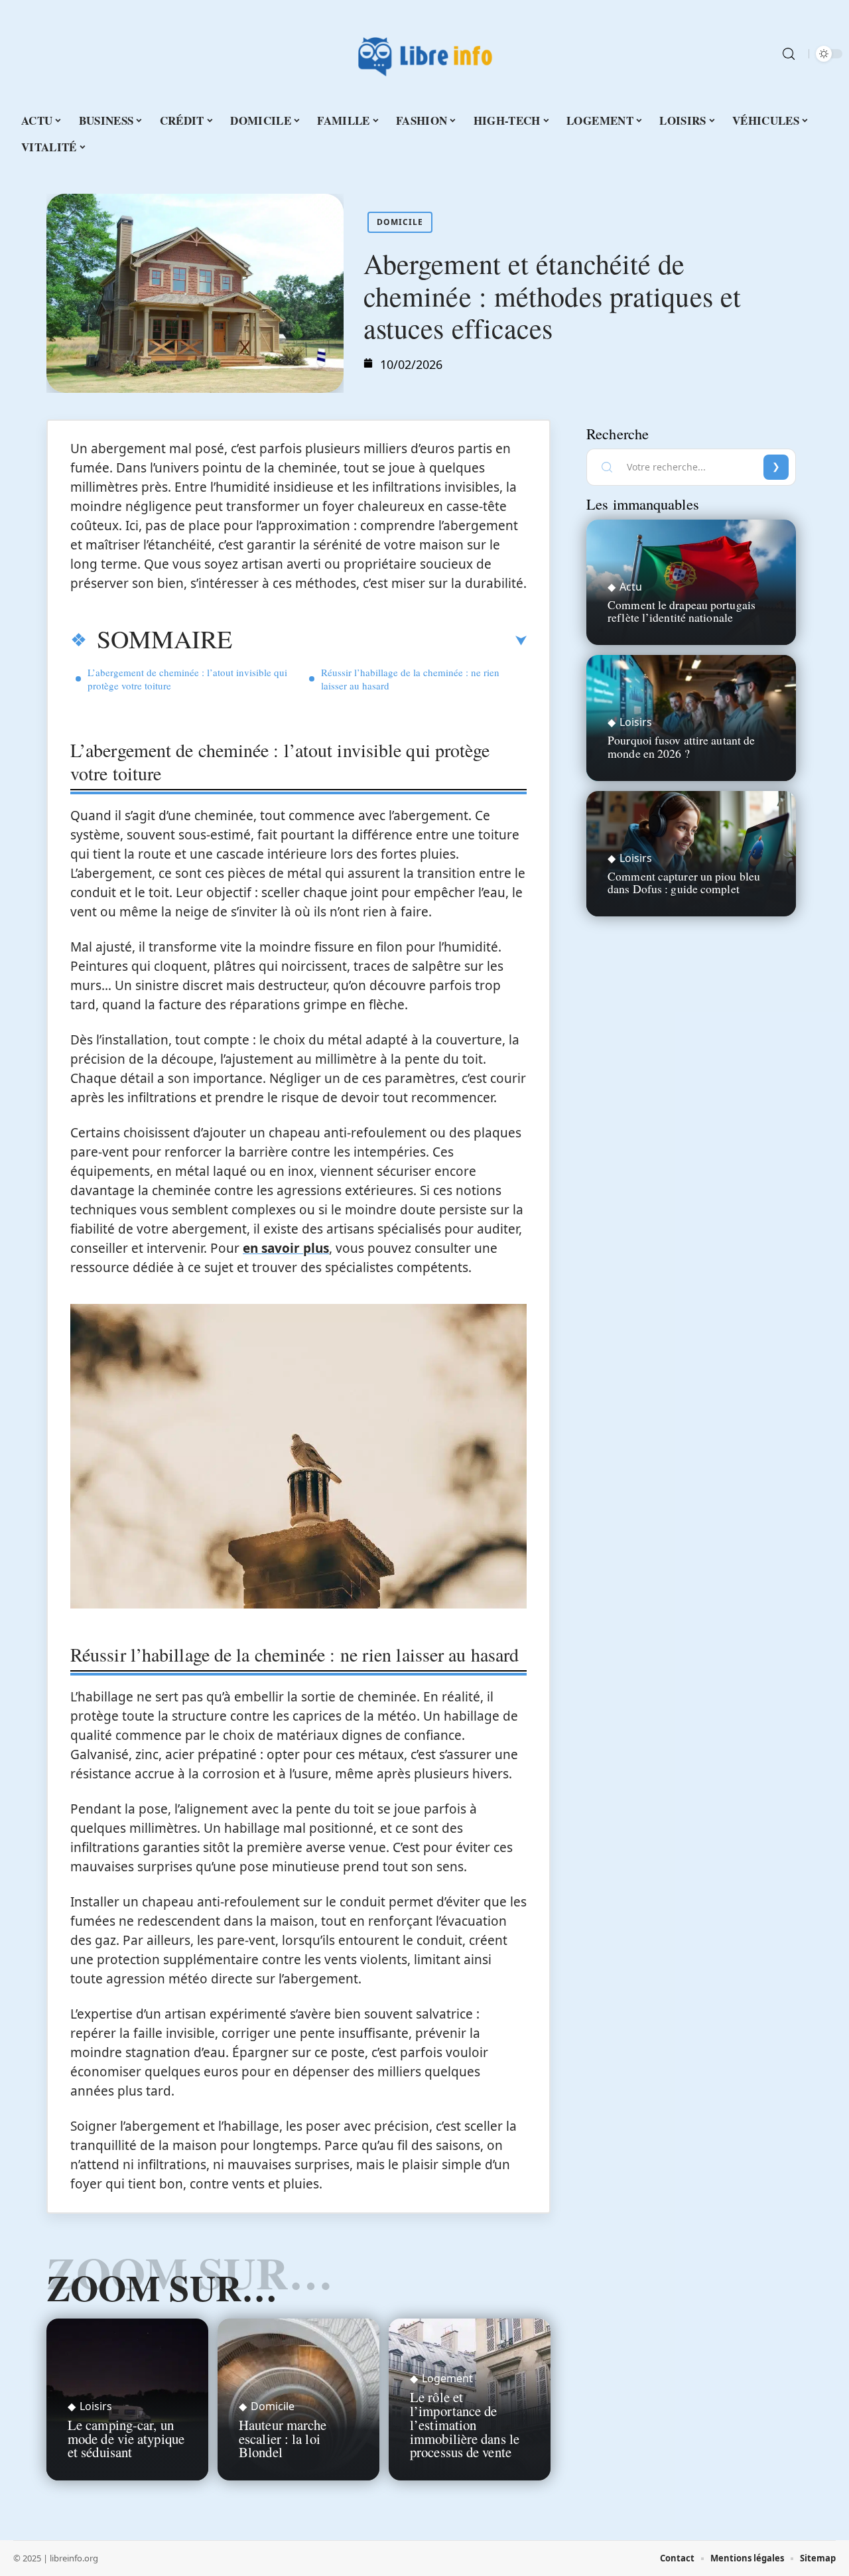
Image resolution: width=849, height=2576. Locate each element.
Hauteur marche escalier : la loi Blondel (283, 2439)
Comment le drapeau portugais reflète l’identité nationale (682, 611)
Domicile (400, 222)
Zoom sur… (162, 2287)
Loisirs (96, 2406)
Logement (447, 2378)
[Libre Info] (424, 54)
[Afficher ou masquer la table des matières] (379, 641)
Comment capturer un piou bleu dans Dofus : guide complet (684, 882)
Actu (631, 587)
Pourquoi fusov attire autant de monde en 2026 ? (681, 746)
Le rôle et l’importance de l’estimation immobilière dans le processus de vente (465, 2424)
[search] (789, 54)
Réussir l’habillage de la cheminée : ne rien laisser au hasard (410, 679)
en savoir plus (286, 1248)
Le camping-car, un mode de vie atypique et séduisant (126, 2439)
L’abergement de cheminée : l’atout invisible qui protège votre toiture (187, 679)
